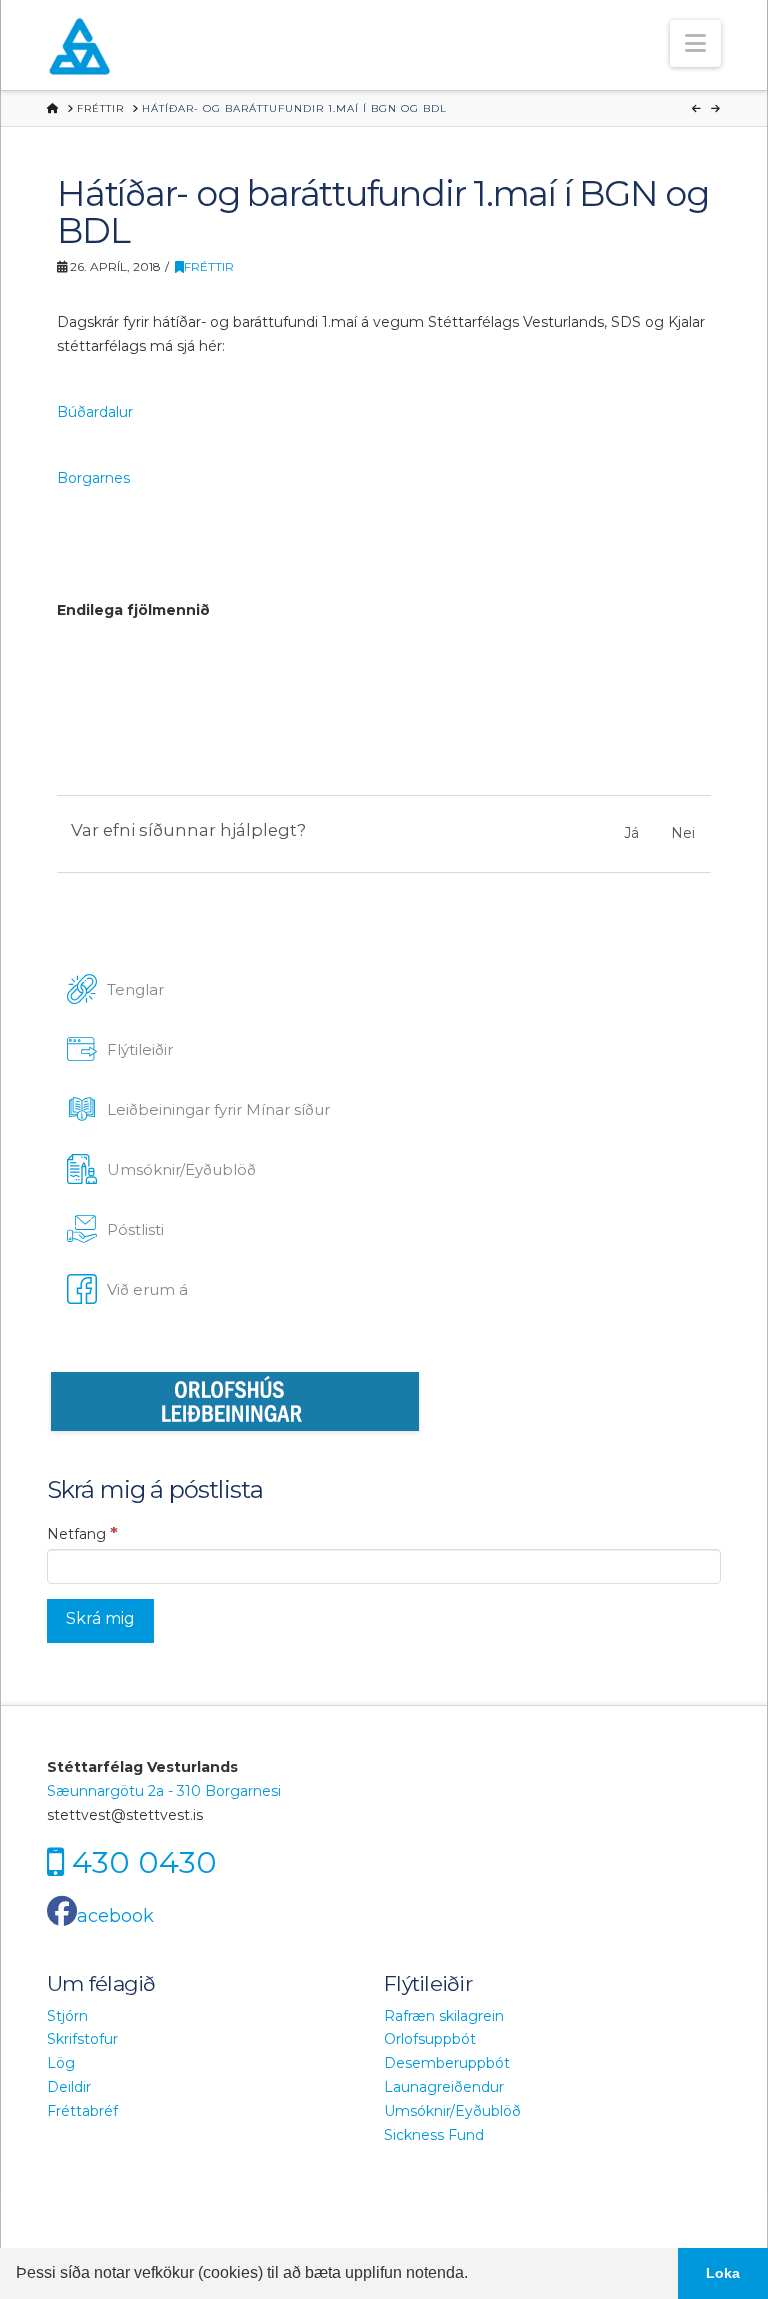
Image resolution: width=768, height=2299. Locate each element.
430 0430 (144, 1861)
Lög (61, 2063)
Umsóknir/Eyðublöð (452, 2111)
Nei (683, 833)
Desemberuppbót (447, 2063)
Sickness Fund (434, 2135)
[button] (695, 43)
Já (631, 833)
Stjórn (67, 2016)
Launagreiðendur (444, 2087)
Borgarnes (93, 478)
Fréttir (209, 266)
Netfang (82, 1533)
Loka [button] (723, 2273)
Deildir (69, 2087)
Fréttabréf (82, 2111)
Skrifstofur (82, 2039)
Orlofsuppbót (430, 2039)
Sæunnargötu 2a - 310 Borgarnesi (164, 1791)
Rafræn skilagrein (444, 2016)
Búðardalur (95, 412)
